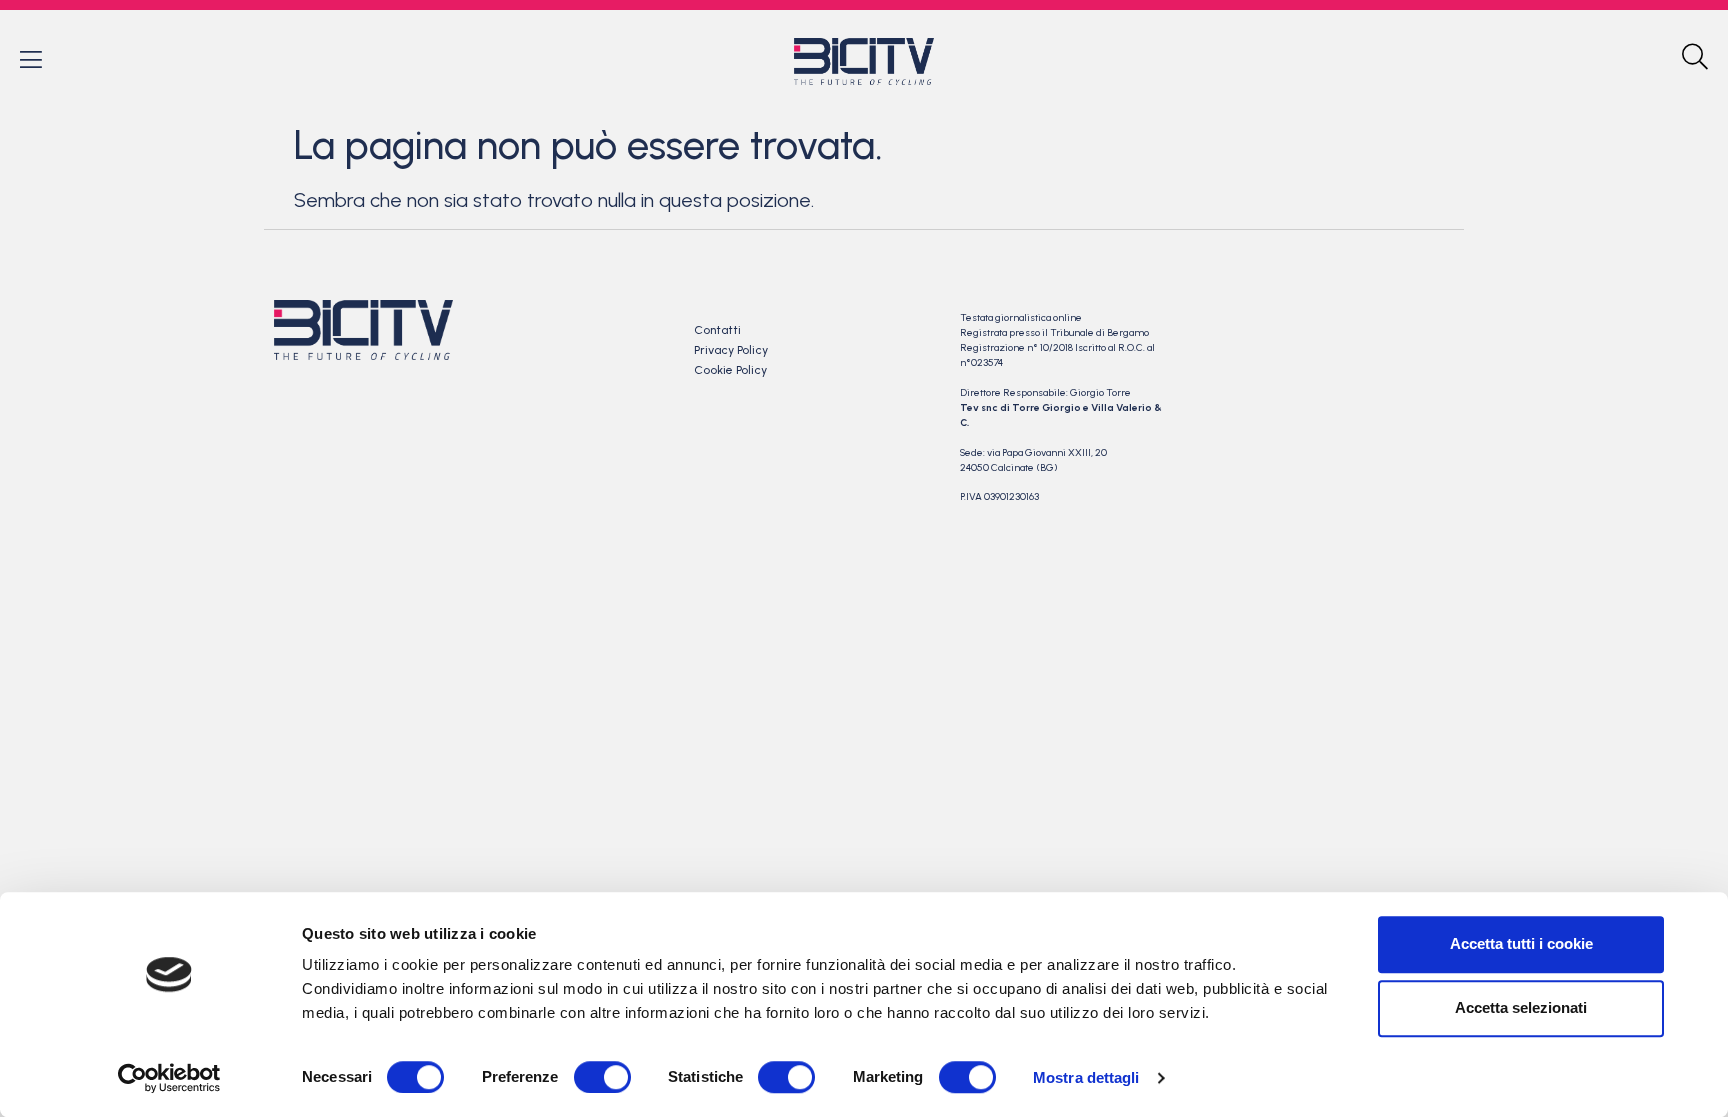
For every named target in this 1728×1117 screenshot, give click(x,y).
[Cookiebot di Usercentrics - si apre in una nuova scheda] (169, 1078)
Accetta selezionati (1521, 1007)
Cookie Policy (730, 370)
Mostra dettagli (1086, 1077)
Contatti (717, 330)
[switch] (602, 1077)
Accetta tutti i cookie (1521, 943)
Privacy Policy (731, 350)
